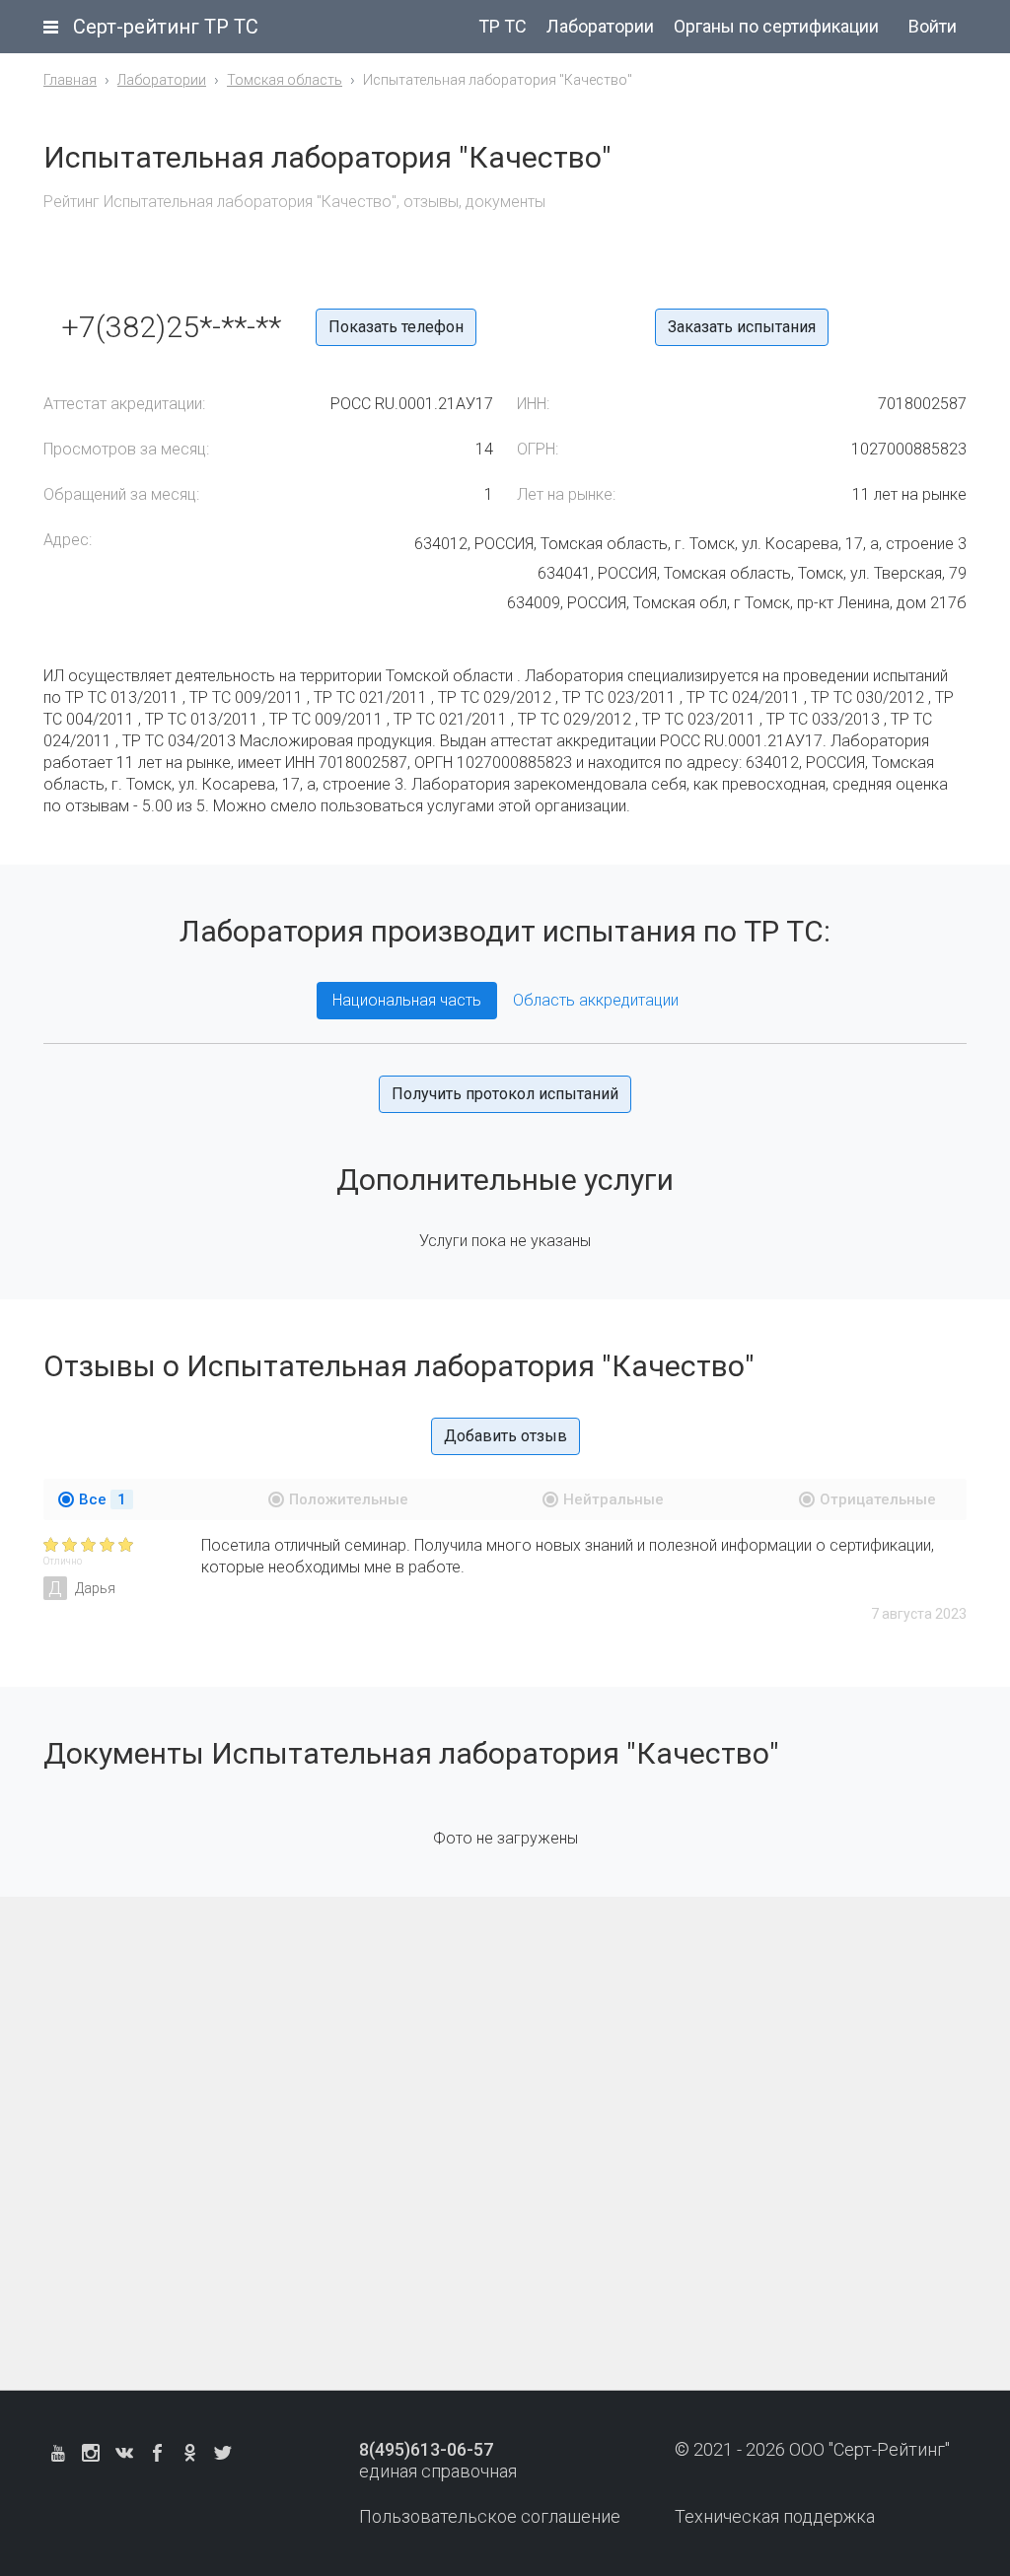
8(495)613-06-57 (426, 2449)
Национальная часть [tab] (407, 1000)
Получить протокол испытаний (505, 1094)
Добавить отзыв (505, 1436)
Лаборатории (600, 26)
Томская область (285, 80)
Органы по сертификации (776, 26)
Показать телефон (396, 327)
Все (103, 1499)
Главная (70, 80)
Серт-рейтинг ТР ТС (166, 27)
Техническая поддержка (775, 2516)
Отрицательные (878, 1499)
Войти (933, 26)
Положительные (349, 1499)
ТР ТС (503, 26)
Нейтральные (613, 1499)
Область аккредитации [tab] (596, 1000)
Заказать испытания (742, 327)
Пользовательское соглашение (490, 2516)
